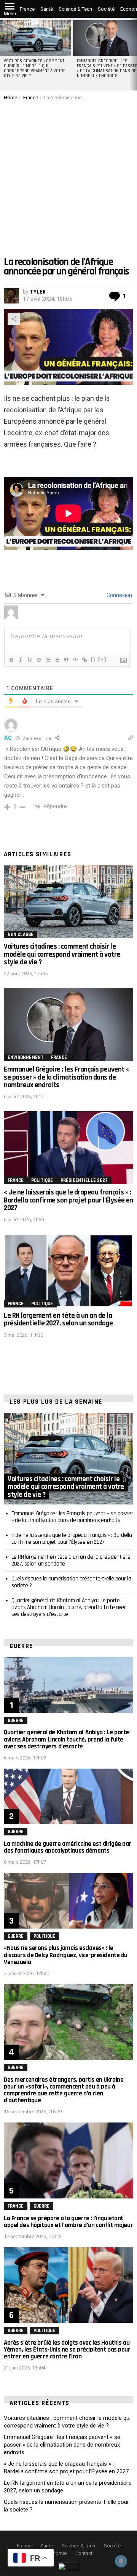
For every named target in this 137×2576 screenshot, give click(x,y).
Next (133, 54)
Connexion (119, 595)
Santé (47, 9)
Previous (4, 54)
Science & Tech (75, 9)
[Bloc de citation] (66, 660)
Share (14, 319)
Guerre (16, 1721)
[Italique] (20, 660)
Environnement (25, 1057)
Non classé (21, 935)
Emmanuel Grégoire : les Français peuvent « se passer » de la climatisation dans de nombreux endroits (66, 1077)
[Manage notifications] (121, 2561)
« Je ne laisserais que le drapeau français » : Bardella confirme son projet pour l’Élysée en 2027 (68, 1200)
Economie (56, 2553)
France (27, 9)
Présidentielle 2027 (84, 1180)
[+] (102, 659)
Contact (84, 2553)
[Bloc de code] (75, 660)
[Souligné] (29, 660)
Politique (42, 1180)
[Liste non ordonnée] (57, 660)
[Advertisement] (68, 173)
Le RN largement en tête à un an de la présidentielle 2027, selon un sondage (58, 1319)
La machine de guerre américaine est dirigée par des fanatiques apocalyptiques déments (68, 1847)
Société (106, 9)
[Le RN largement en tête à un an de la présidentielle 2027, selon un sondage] (68, 1271)
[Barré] (38, 660)
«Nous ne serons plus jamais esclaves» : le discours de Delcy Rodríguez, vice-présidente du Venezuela (66, 1955)
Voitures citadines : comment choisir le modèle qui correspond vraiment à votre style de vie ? (35, 69)
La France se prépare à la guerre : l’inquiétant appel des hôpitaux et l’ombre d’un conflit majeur (68, 2222)
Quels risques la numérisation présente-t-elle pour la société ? (71, 1582)
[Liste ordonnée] (48, 660)
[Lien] (84, 660)
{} (93, 659)
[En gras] (11, 660)
